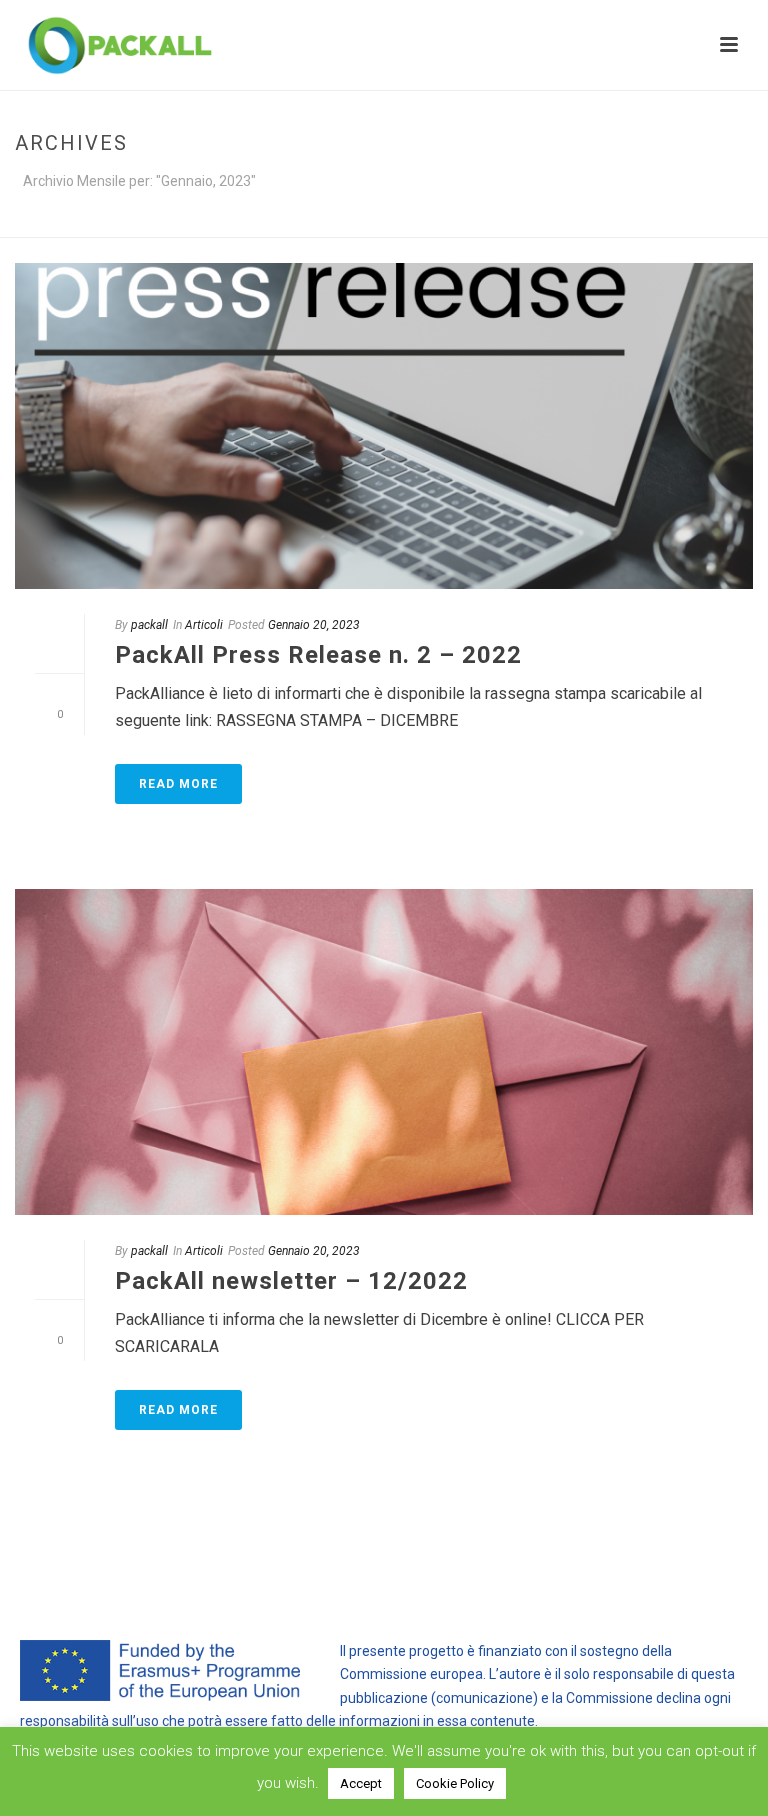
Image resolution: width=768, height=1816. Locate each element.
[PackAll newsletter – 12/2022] (384, 1052)
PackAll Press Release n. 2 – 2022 (318, 655)
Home (535, 218)
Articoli (204, 625)
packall (149, 625)
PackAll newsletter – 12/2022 (291, 1281)
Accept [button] (361, 1783)
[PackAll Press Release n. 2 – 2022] (384, 426)
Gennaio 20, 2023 (314, 625)
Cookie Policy (455, 1783)
